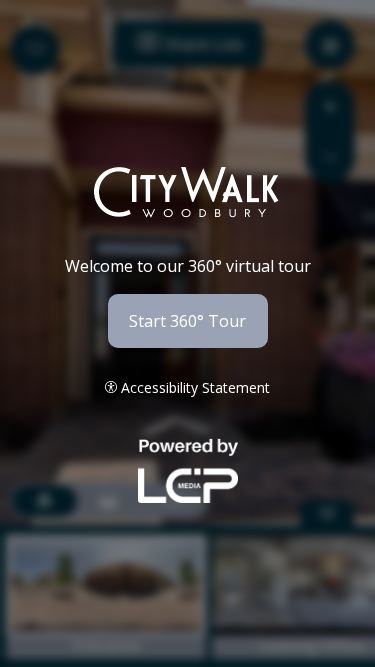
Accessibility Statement (195, 387)
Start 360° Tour (187, 321)
